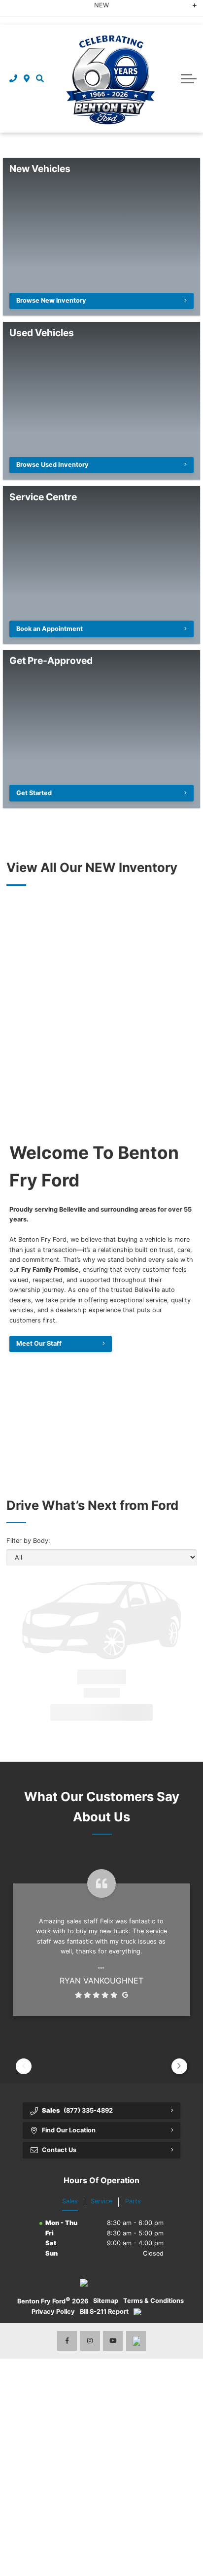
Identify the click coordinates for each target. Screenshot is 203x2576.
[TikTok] (136, 2341)
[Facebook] (67, 2341)
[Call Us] (14, 78)
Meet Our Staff (39, 1343)
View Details (77, 1712)
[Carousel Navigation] (101, 2051)
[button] (40, 78)
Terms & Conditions (153, 2301)
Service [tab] (101, 2201)
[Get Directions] (27, 78)
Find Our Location (69, 2130)
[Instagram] (90, 2341)
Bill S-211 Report (104, 2312)
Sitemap (106, 2301)
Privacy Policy (53, 2312)
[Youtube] (113, 2341)
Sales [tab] (70, 2201)
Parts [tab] (133, 2201)
